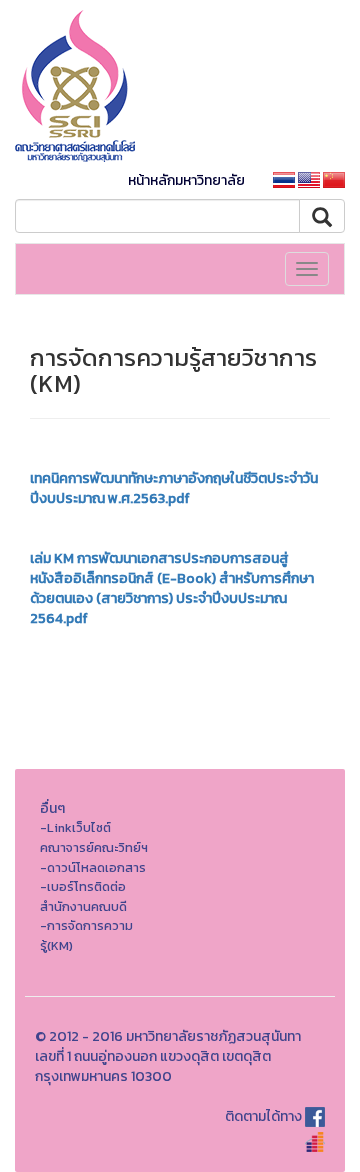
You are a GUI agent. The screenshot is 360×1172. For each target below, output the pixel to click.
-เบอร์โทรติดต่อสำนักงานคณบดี (83, 896)
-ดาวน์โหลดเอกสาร (93, 867)
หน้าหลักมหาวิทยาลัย (186, 180)
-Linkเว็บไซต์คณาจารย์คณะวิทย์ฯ (94, 837)
